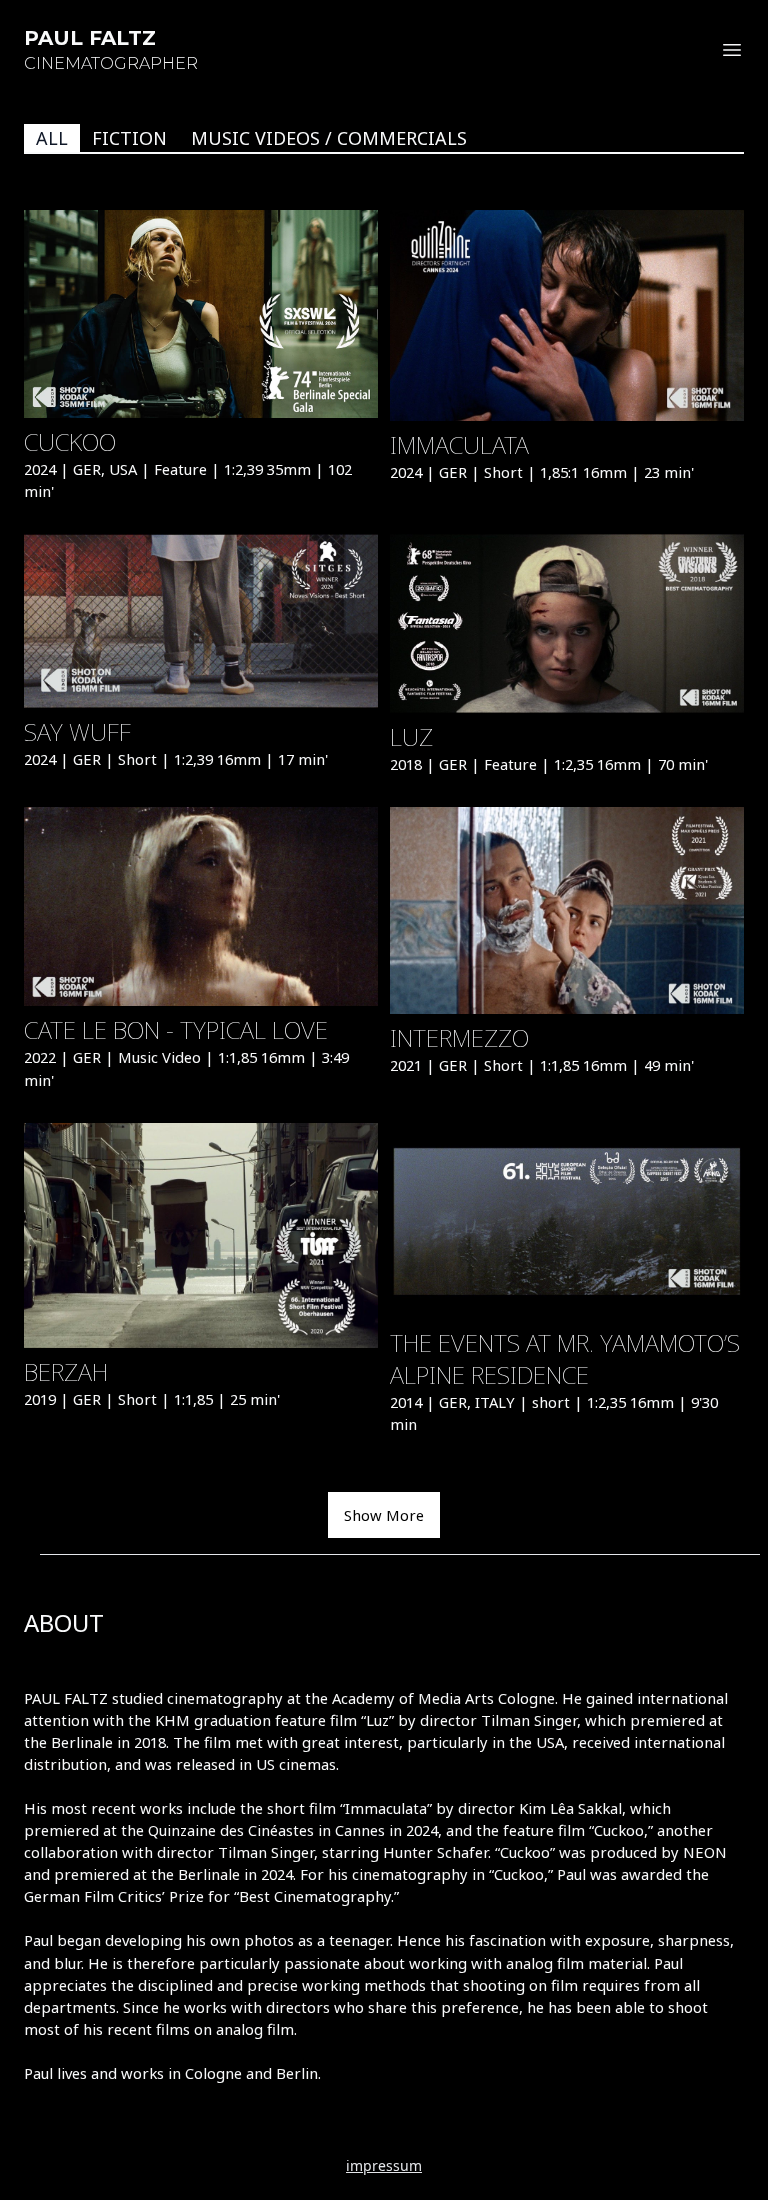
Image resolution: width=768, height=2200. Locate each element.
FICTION (129, 138)
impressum (384, 2165)
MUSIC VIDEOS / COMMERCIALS (329, 138)
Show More (384, 1515)
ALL (52, 138)
